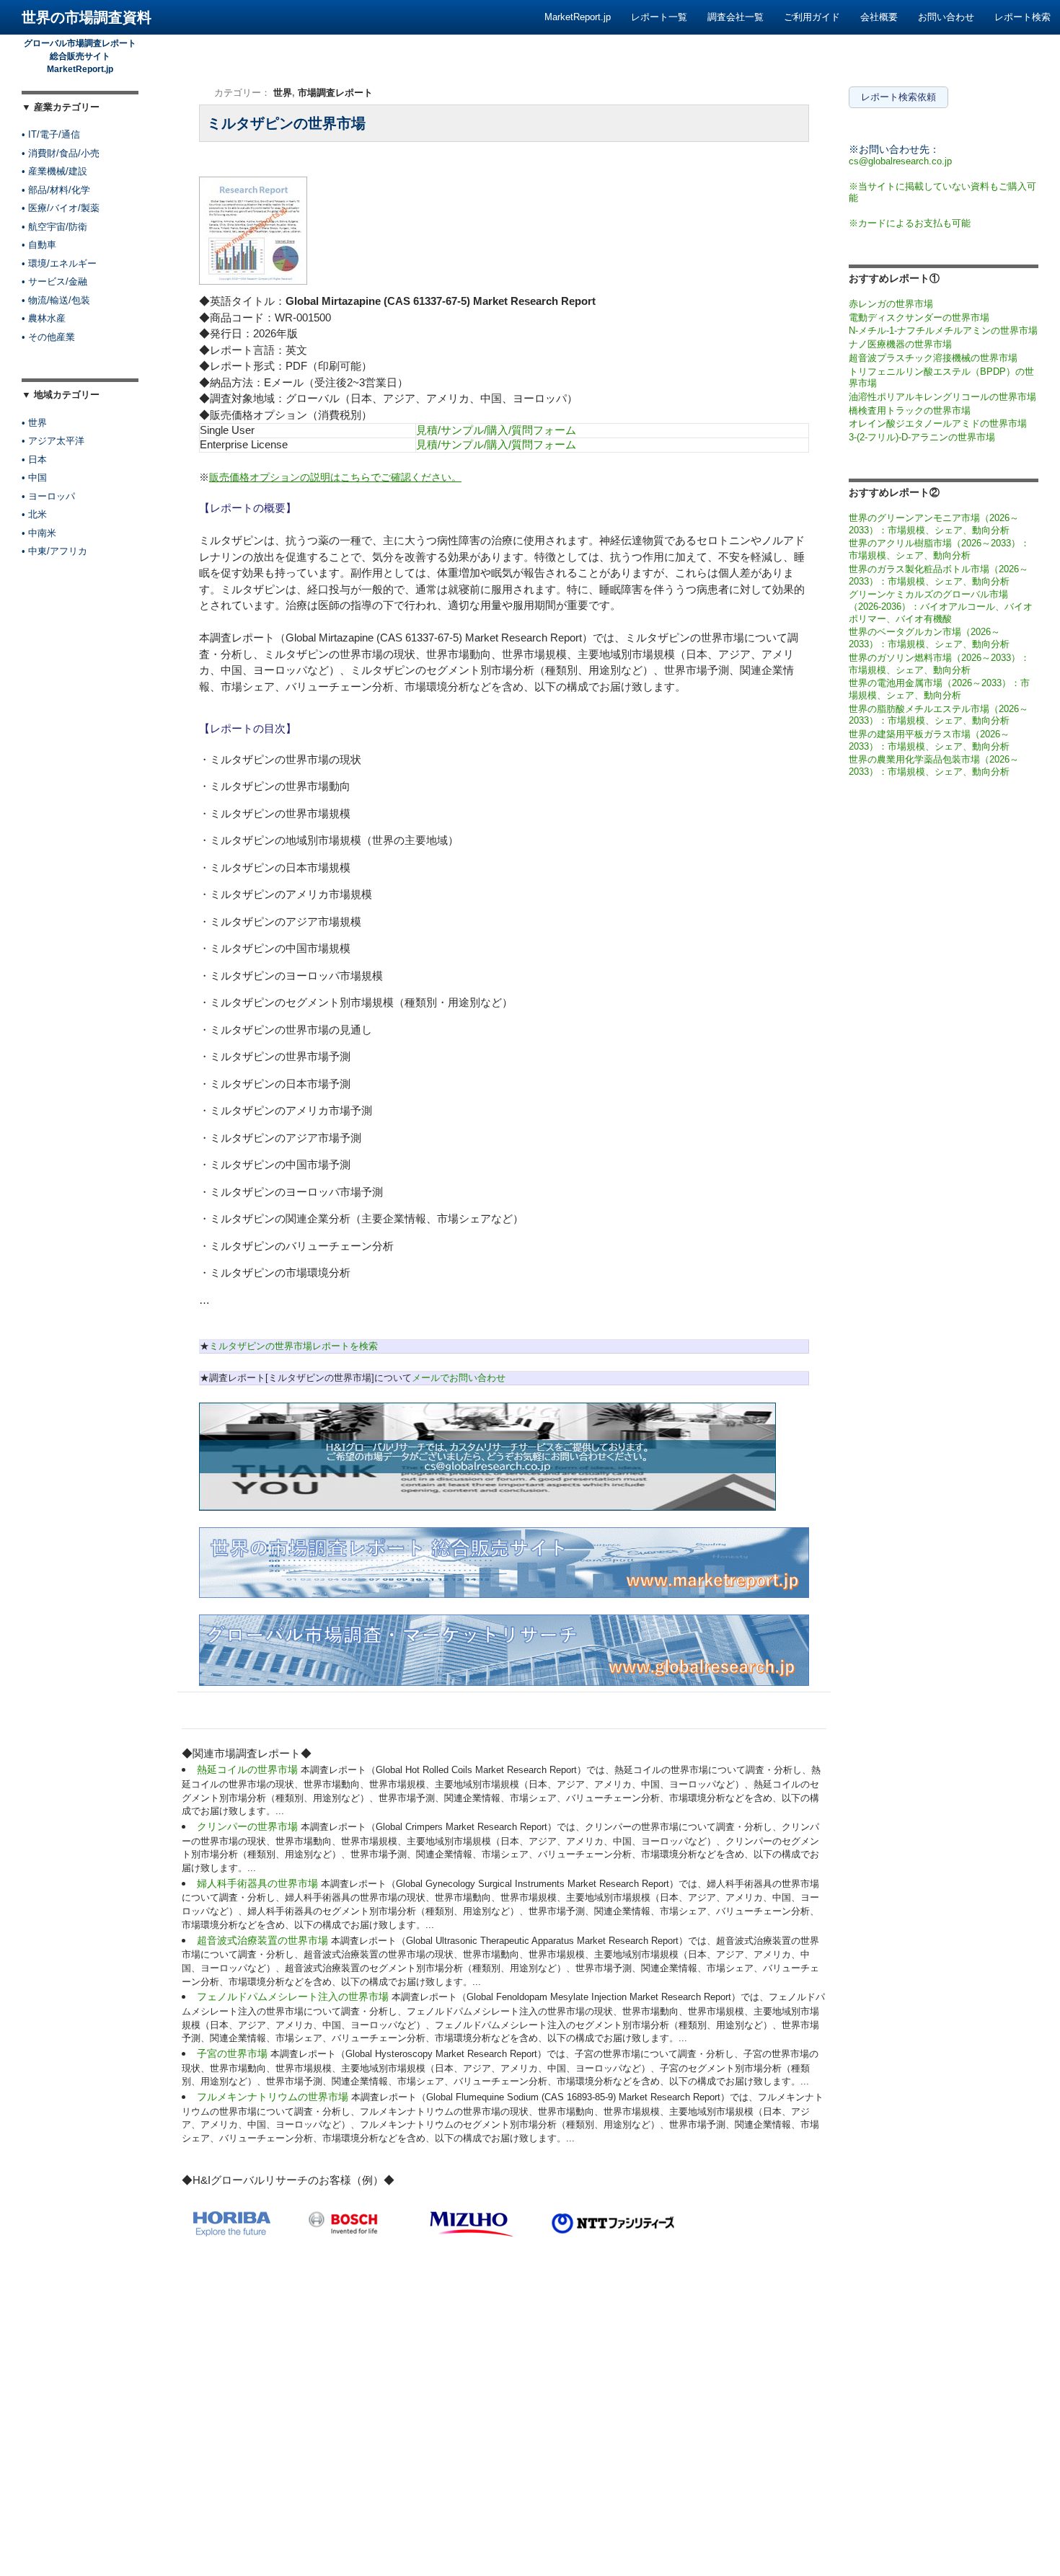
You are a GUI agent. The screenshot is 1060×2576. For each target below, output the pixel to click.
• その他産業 (48, 337)
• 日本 (34, 459)
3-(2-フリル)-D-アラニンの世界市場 (922, 437)
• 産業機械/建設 (54, 171)
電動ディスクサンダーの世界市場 (919, 317)
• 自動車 (39, 245)
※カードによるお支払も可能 (910, 223)
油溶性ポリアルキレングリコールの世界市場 (942, 397)
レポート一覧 (659, 17)
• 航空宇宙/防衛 (54, 227)
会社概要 (879, 17)
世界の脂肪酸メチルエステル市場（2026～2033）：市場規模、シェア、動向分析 (938, 715)
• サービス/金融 (54, 281)
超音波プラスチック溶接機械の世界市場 (933, 358)
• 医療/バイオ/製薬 (61, 208)
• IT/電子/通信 (51, 134)
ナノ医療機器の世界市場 (900, 344)
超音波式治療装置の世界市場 (264, 1940)
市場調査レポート (335, 93)
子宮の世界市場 (234, 2053)
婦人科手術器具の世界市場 (259, 1883)
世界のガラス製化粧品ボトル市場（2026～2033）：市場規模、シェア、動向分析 (938, 575)
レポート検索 (1023, 17)
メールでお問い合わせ (459, 1378)
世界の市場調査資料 (87, 17)
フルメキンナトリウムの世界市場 (274, 2097)
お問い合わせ (946, 17)
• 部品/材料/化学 (56, 190)
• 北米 (34, 514)
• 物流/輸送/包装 (56, 300)
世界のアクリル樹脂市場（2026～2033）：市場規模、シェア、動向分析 (939, 549)
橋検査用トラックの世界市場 (910, 410)
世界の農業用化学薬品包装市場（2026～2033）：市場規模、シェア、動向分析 (934, 765)
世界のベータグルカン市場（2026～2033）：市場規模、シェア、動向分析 (929, 638)
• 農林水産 (44, 318)
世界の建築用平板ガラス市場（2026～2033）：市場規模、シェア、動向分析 (929, 740)
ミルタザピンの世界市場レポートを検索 (293, 1346)
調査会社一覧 (736, 17)
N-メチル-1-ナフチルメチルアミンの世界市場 (943, 330)
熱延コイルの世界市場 (249, 1769)
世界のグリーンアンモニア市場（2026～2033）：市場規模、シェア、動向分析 (934, 524)
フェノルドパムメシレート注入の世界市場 (294, 1997)
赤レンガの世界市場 (891, 304)
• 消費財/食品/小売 (61, 153)
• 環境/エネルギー (59, 263)
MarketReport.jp (578, 17)
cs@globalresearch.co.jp (900, 161)
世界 (283, 93)
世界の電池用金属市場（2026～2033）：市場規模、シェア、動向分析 (939, 689)
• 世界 (34, 423)
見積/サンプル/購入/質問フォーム (496, 430)
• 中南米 (39, 533)
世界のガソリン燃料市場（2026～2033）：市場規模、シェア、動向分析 (939, 664)
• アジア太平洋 (53, 441)
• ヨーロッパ (48, 496)
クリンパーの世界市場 (249, 1826)
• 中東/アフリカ (54, 551)
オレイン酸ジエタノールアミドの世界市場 (938, 423)
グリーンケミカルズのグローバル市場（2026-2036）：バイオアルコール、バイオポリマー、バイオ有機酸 (941, 606)
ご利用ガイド (812, 17)
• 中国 (34, 478)
